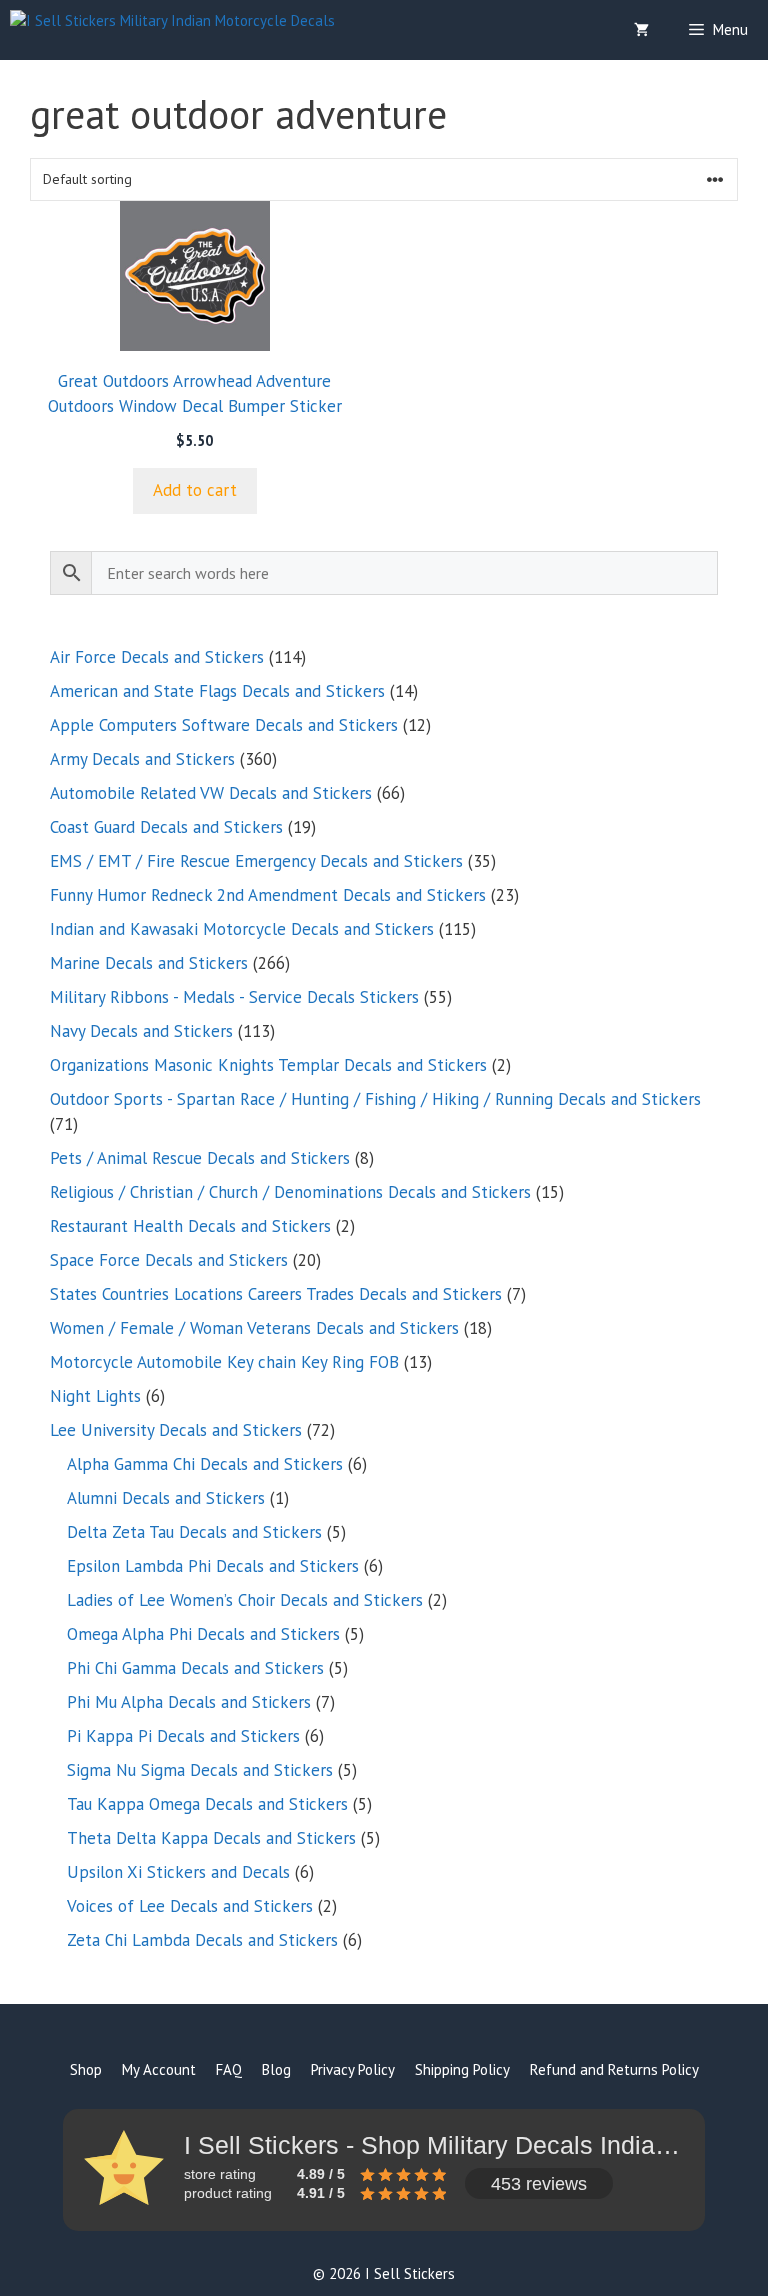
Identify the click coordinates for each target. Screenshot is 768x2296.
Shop (86, 2069)
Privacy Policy (353, 2069)
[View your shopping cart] (641, 30)
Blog (276, 2069)
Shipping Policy (462, 2069)
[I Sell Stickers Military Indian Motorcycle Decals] (172, 30)
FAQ (229, 2069)
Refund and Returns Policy (614, 2069)
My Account (159, 2069)
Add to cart (195, 490)
